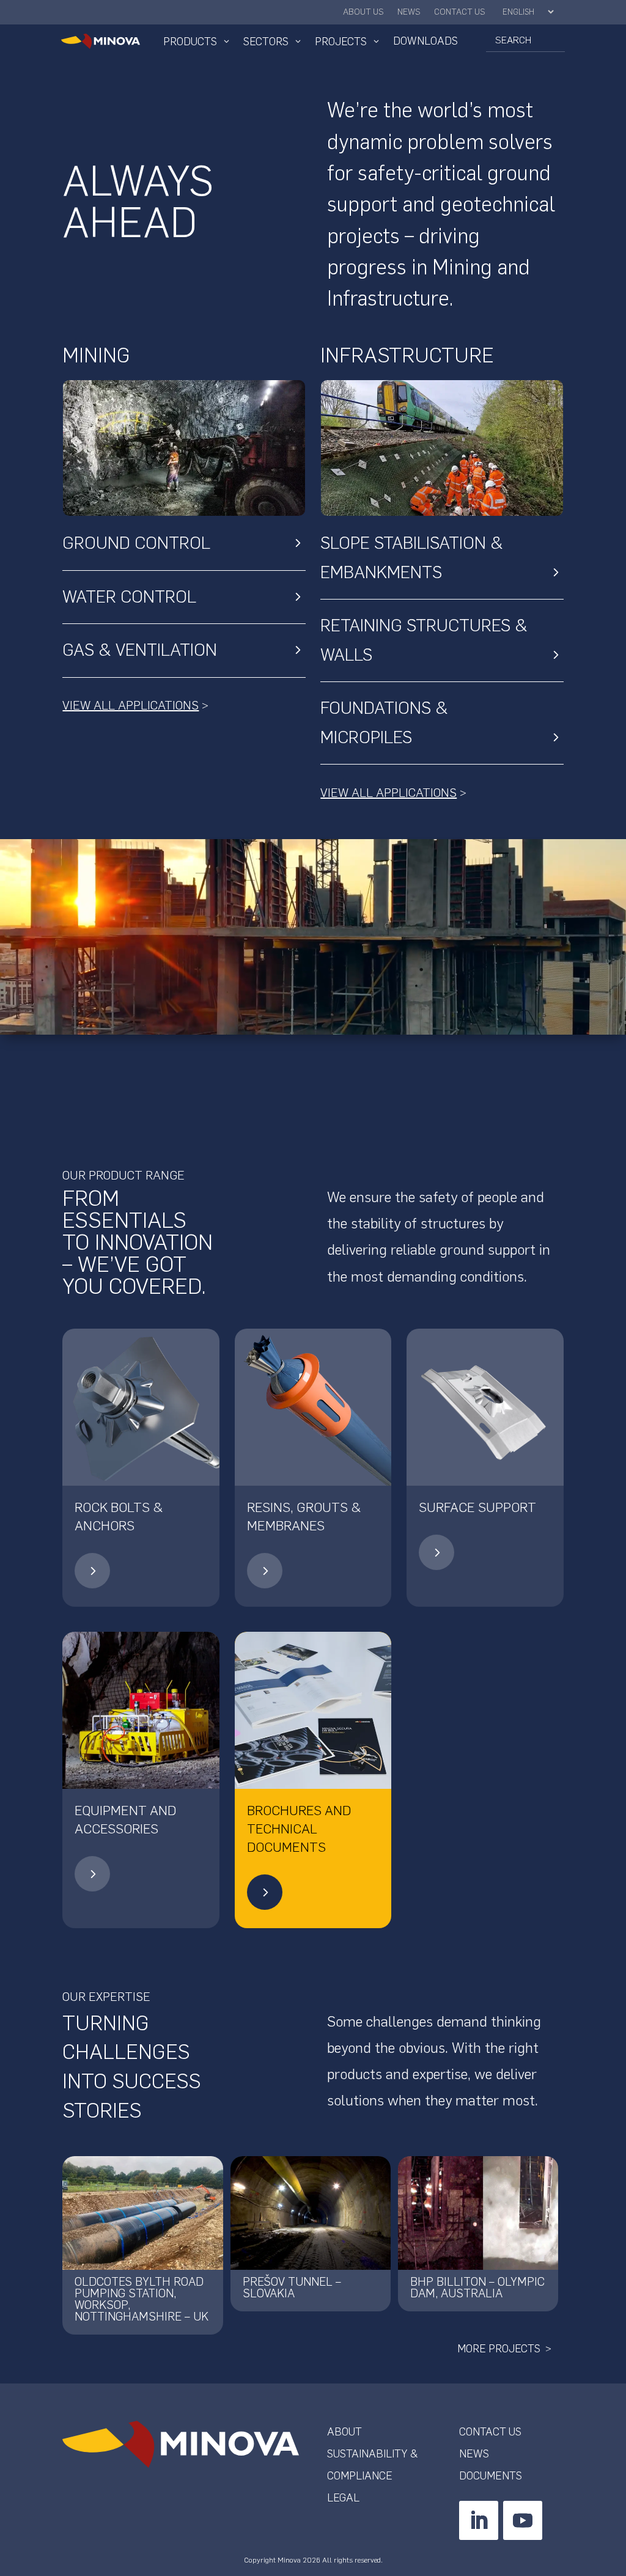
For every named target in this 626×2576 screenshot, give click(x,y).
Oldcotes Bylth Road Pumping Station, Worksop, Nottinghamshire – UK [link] (142, 2299)
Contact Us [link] (460, 13)
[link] (101, 41)
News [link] (409, 13)
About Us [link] (363, 13)
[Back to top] (614, 2487)
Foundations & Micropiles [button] (384, 722)
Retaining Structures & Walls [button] (424, 640)
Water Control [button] (129, 596)
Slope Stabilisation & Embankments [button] (412, 557)
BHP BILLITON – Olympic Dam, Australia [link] (477, 2288)
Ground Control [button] (136, 543)
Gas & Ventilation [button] (140, 650)
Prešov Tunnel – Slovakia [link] (292, 2288)
